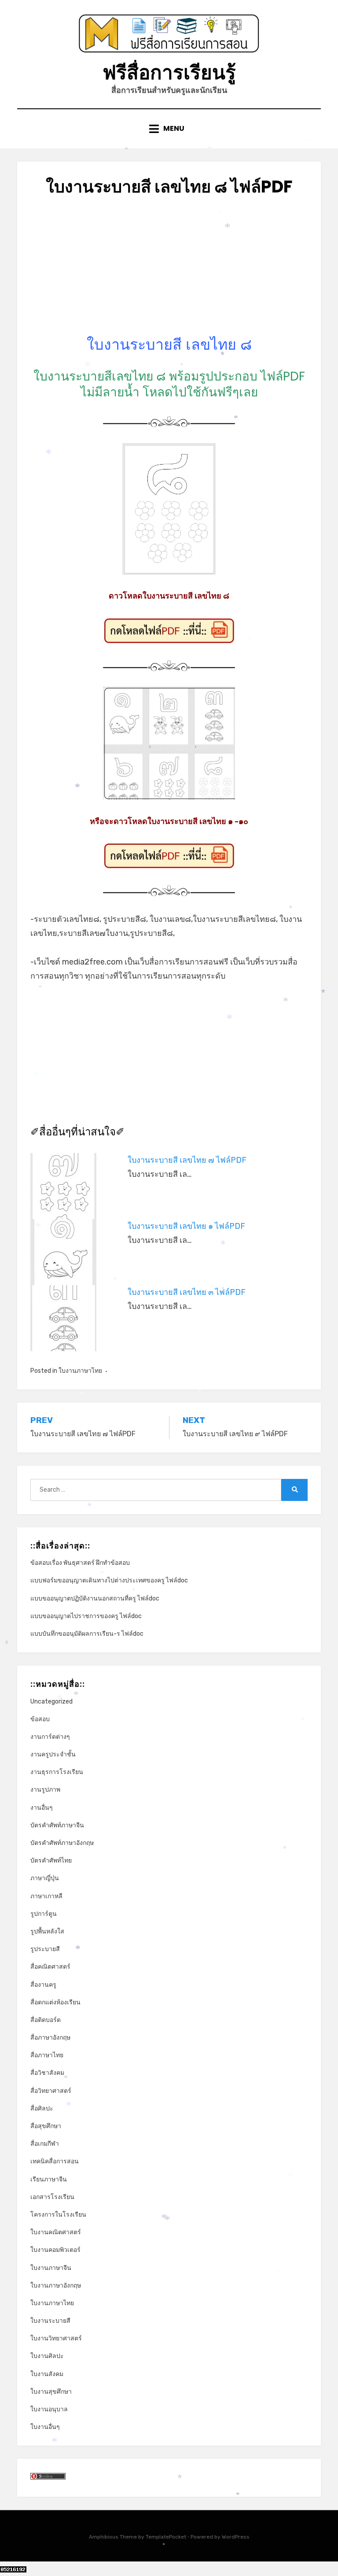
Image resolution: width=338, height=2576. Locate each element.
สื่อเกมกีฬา (45, 2144)
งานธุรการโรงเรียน (57, 1772)
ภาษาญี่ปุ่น (45, 1878)
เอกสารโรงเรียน (52, 2197)
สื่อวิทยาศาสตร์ (51, 2091)
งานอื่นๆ (42, 1808)
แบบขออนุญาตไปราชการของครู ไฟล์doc (86, 1616)
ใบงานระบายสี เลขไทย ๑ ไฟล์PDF (186, 1226)
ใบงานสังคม (47, 2374)
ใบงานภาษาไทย (80, 1371)
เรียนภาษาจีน (49, 2179)
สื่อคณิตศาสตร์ (50, 1967)
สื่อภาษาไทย (47, 2055)
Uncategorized (51, 1702)
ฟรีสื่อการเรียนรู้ (169, 72)
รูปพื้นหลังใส (47, 1931)
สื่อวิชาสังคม (47, 2073)
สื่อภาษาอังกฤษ (50, 2038)
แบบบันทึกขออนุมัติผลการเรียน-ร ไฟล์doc (87, 1634)
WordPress (236, 2537)
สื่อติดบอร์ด (46, 2020)
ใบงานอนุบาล (49, 2409)
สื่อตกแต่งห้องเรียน (55, 2002)
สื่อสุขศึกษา (46, 2126)
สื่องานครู (43, 1985)
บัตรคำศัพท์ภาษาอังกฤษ (62, 1843)
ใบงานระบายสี (50, 2321)
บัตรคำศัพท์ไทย (51, 1861)
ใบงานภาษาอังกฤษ (56, 2286)
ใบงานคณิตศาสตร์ (56, 2232)
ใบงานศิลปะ (47, 2356)
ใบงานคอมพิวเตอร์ (55, 2250)
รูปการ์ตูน (44, 1914)
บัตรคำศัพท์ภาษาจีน (57, 1825)
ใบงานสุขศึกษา (51, 2392)
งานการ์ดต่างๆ (50, 1737)
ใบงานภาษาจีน (51, 2268)
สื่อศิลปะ (42, 2108)
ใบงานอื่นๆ (45, 2427)
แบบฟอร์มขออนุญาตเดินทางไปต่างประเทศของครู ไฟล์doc (109, 1580)
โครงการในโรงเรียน (58, 2215)
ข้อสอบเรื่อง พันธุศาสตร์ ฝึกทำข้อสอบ (80, 1563)
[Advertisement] (169, 273)
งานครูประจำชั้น (53, 1754)
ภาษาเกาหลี (46, 1896)
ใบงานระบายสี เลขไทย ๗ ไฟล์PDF (187, 1160)
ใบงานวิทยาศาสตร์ (56, 2338)
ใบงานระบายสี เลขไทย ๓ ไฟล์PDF (187, 1292)
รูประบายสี (45, 1949)
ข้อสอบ (40, 1719)
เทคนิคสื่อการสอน (55, 2161)
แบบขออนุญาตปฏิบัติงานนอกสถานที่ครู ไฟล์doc (95, 1598)
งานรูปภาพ (45, 1790)
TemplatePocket (166, 2537)
